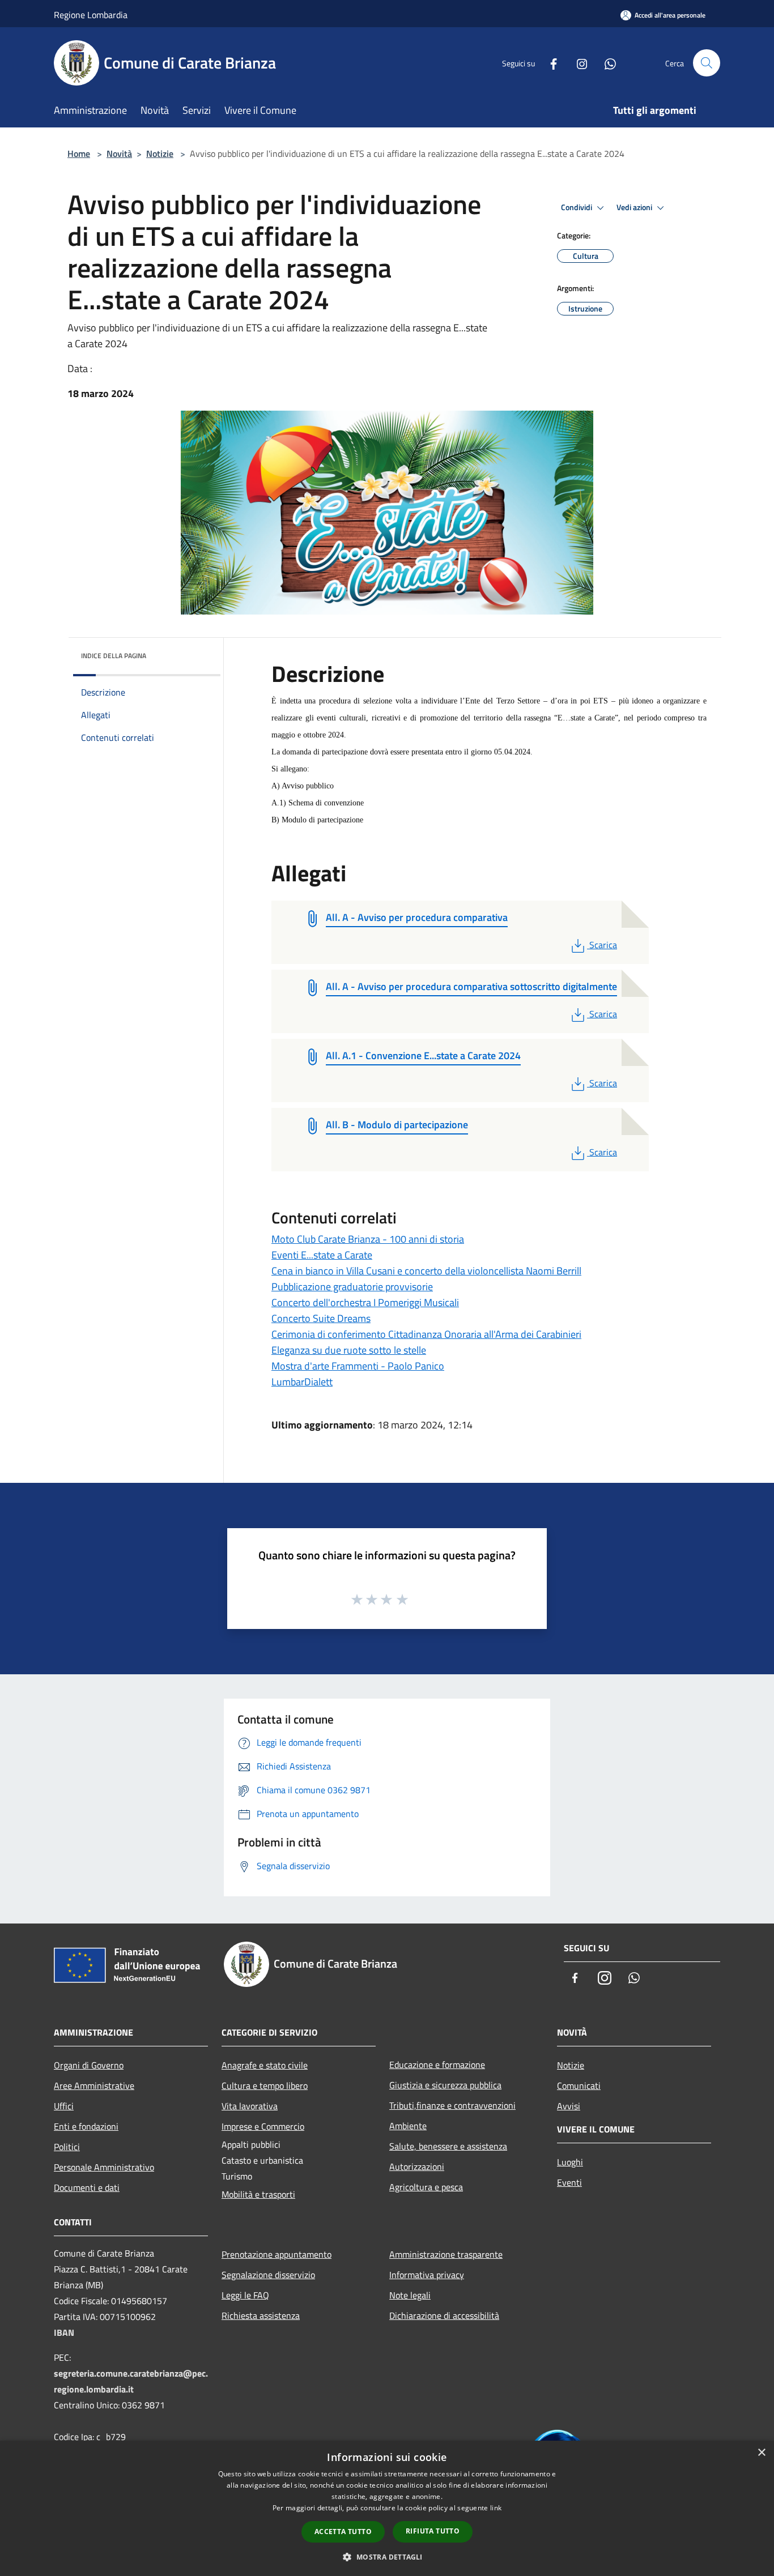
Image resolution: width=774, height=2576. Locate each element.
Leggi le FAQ (245, 2295)
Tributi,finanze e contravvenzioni (452, 2105)
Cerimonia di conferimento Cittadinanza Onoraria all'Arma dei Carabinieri (426, 1334)
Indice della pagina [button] (114, 656)
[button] (387, 2557)
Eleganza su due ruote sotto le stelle (349, 1350)
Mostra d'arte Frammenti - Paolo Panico (358, 1366)
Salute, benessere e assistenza (448, 2146)
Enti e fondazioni (86, 2126)
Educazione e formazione (437, 2065)
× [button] (761, 2453)
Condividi (577, 207)
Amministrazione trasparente (446, 2254)
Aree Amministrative (94, 2085)
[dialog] (387, 2508)
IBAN (64, 2332)
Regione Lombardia (91, 15)
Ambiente (408, 2126)
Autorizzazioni (417, 2166)
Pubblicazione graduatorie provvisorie (352, 1287)
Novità (119, 153)
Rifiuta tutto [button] (433, 2531)
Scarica (603, 945)
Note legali (410, 2295)
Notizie (160, 153)
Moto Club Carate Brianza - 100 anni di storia (368, 1239)
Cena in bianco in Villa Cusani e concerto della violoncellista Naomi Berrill (426, 1271)
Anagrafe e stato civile (265, 2065)
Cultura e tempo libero (265, 2085)
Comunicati (579, 2085)
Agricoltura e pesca (426, 2187)
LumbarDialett (302, 1382)
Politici (67, 2147)
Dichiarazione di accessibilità (444, 2315)
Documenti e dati (87, 2187)
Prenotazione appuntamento (277, 2254)
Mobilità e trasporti (258, 2194)
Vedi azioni (635, 207)
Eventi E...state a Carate (322, 1255)
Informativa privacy (427, 2275)
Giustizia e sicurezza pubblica (445, 2085)
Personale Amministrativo (104, 2167)
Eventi (569, 2182)
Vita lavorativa (250, 2106)
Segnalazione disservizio (268, 2275)
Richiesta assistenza (261, 2315)
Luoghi (570, 2162)
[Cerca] (707, 63)
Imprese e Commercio (263, 2126)
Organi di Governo (89, 2065)
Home (79, 153)
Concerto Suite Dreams (321, 1318)
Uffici (64, 2106)
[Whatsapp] (606, 63)
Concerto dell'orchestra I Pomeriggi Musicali (365, 1302)
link (496, 2508)
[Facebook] (549, 63)
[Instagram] (577, 63)
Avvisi (569, 2106)
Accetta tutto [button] (343, 2532)
